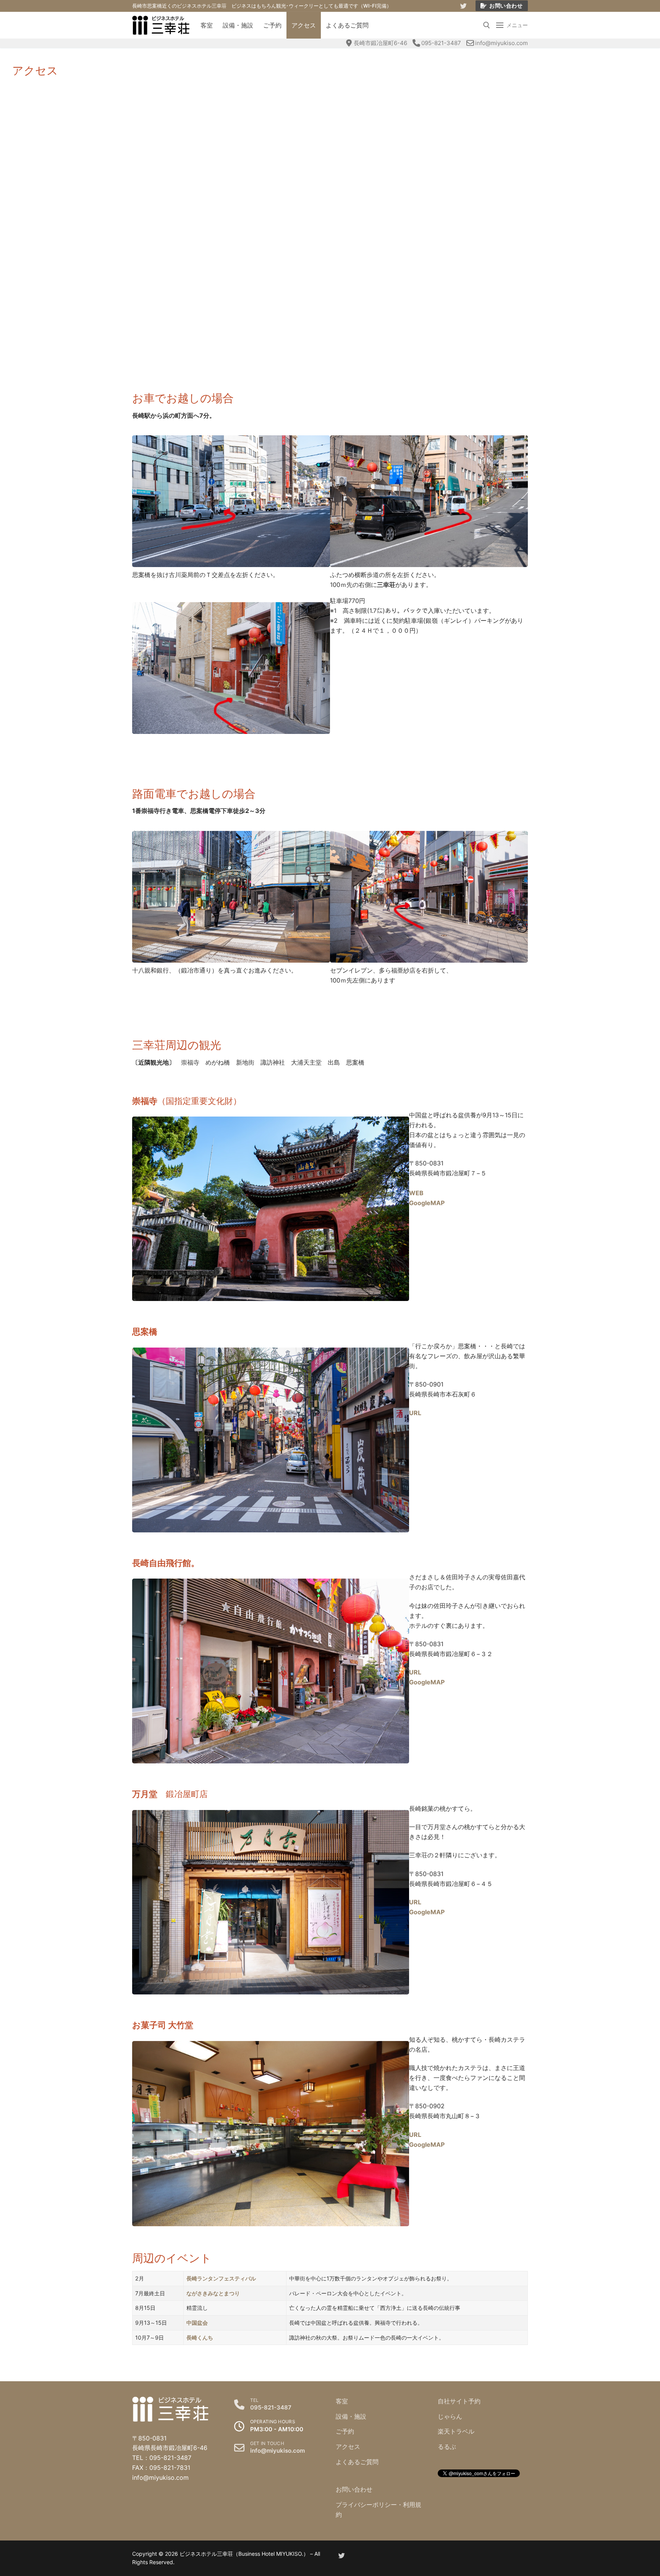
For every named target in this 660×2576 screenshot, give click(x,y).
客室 (342, 2401)
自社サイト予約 (459, 2401)
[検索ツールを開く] (487, 25)
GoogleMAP (427, 1682)
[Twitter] (463, 6)
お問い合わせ (506, 6)
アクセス (348, 2447)
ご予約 (345, 2431)
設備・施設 (351, 2416)
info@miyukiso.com (501, 43)
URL (415, 1413)
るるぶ (447, 2447)
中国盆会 (197, 2323)
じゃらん (450, 2416)
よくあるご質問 (357, 2462)
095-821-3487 (441, 43)
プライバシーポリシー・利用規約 (379, 2510)
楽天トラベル (456, 2431)
